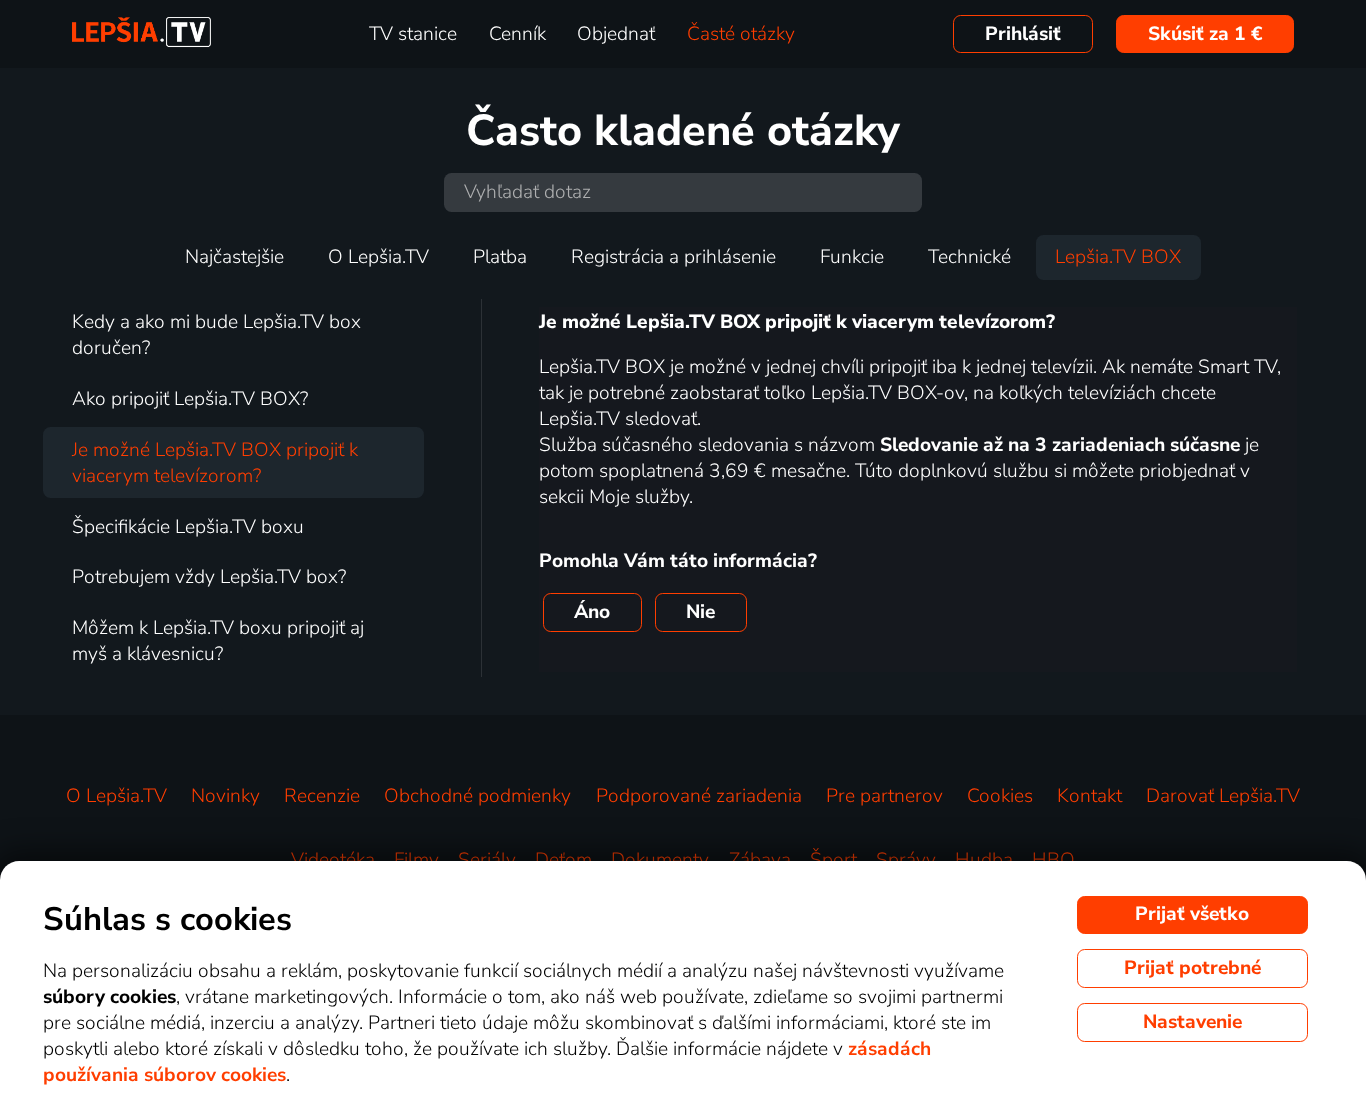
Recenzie (322, 796)
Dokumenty (660, 860)
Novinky (225, 796)
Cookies (1000, 796)
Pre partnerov (884, 796)
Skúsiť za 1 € (1205, 34)
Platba (500, 257)
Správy (906, 860)
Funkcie (852, 257)
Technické (969, 257)
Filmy (416, 860)
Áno (592, 612)
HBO (1053, 860)
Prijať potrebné (1192, 968)
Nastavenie (1192, 1022)
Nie (700, 612)
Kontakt (1089, 796)
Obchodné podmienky (477, 796)
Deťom (563, 860)
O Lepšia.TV (378, 257)
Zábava (760, 860)
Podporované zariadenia (699, 796)
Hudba (984, 860)
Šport (833, 860)
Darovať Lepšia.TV (1223, 796)
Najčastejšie (234, 257)
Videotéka (333, 860)
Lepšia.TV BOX (1118, 257)
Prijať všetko (1192, 914)
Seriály (487, 860)
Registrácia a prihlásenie (673, 257)
